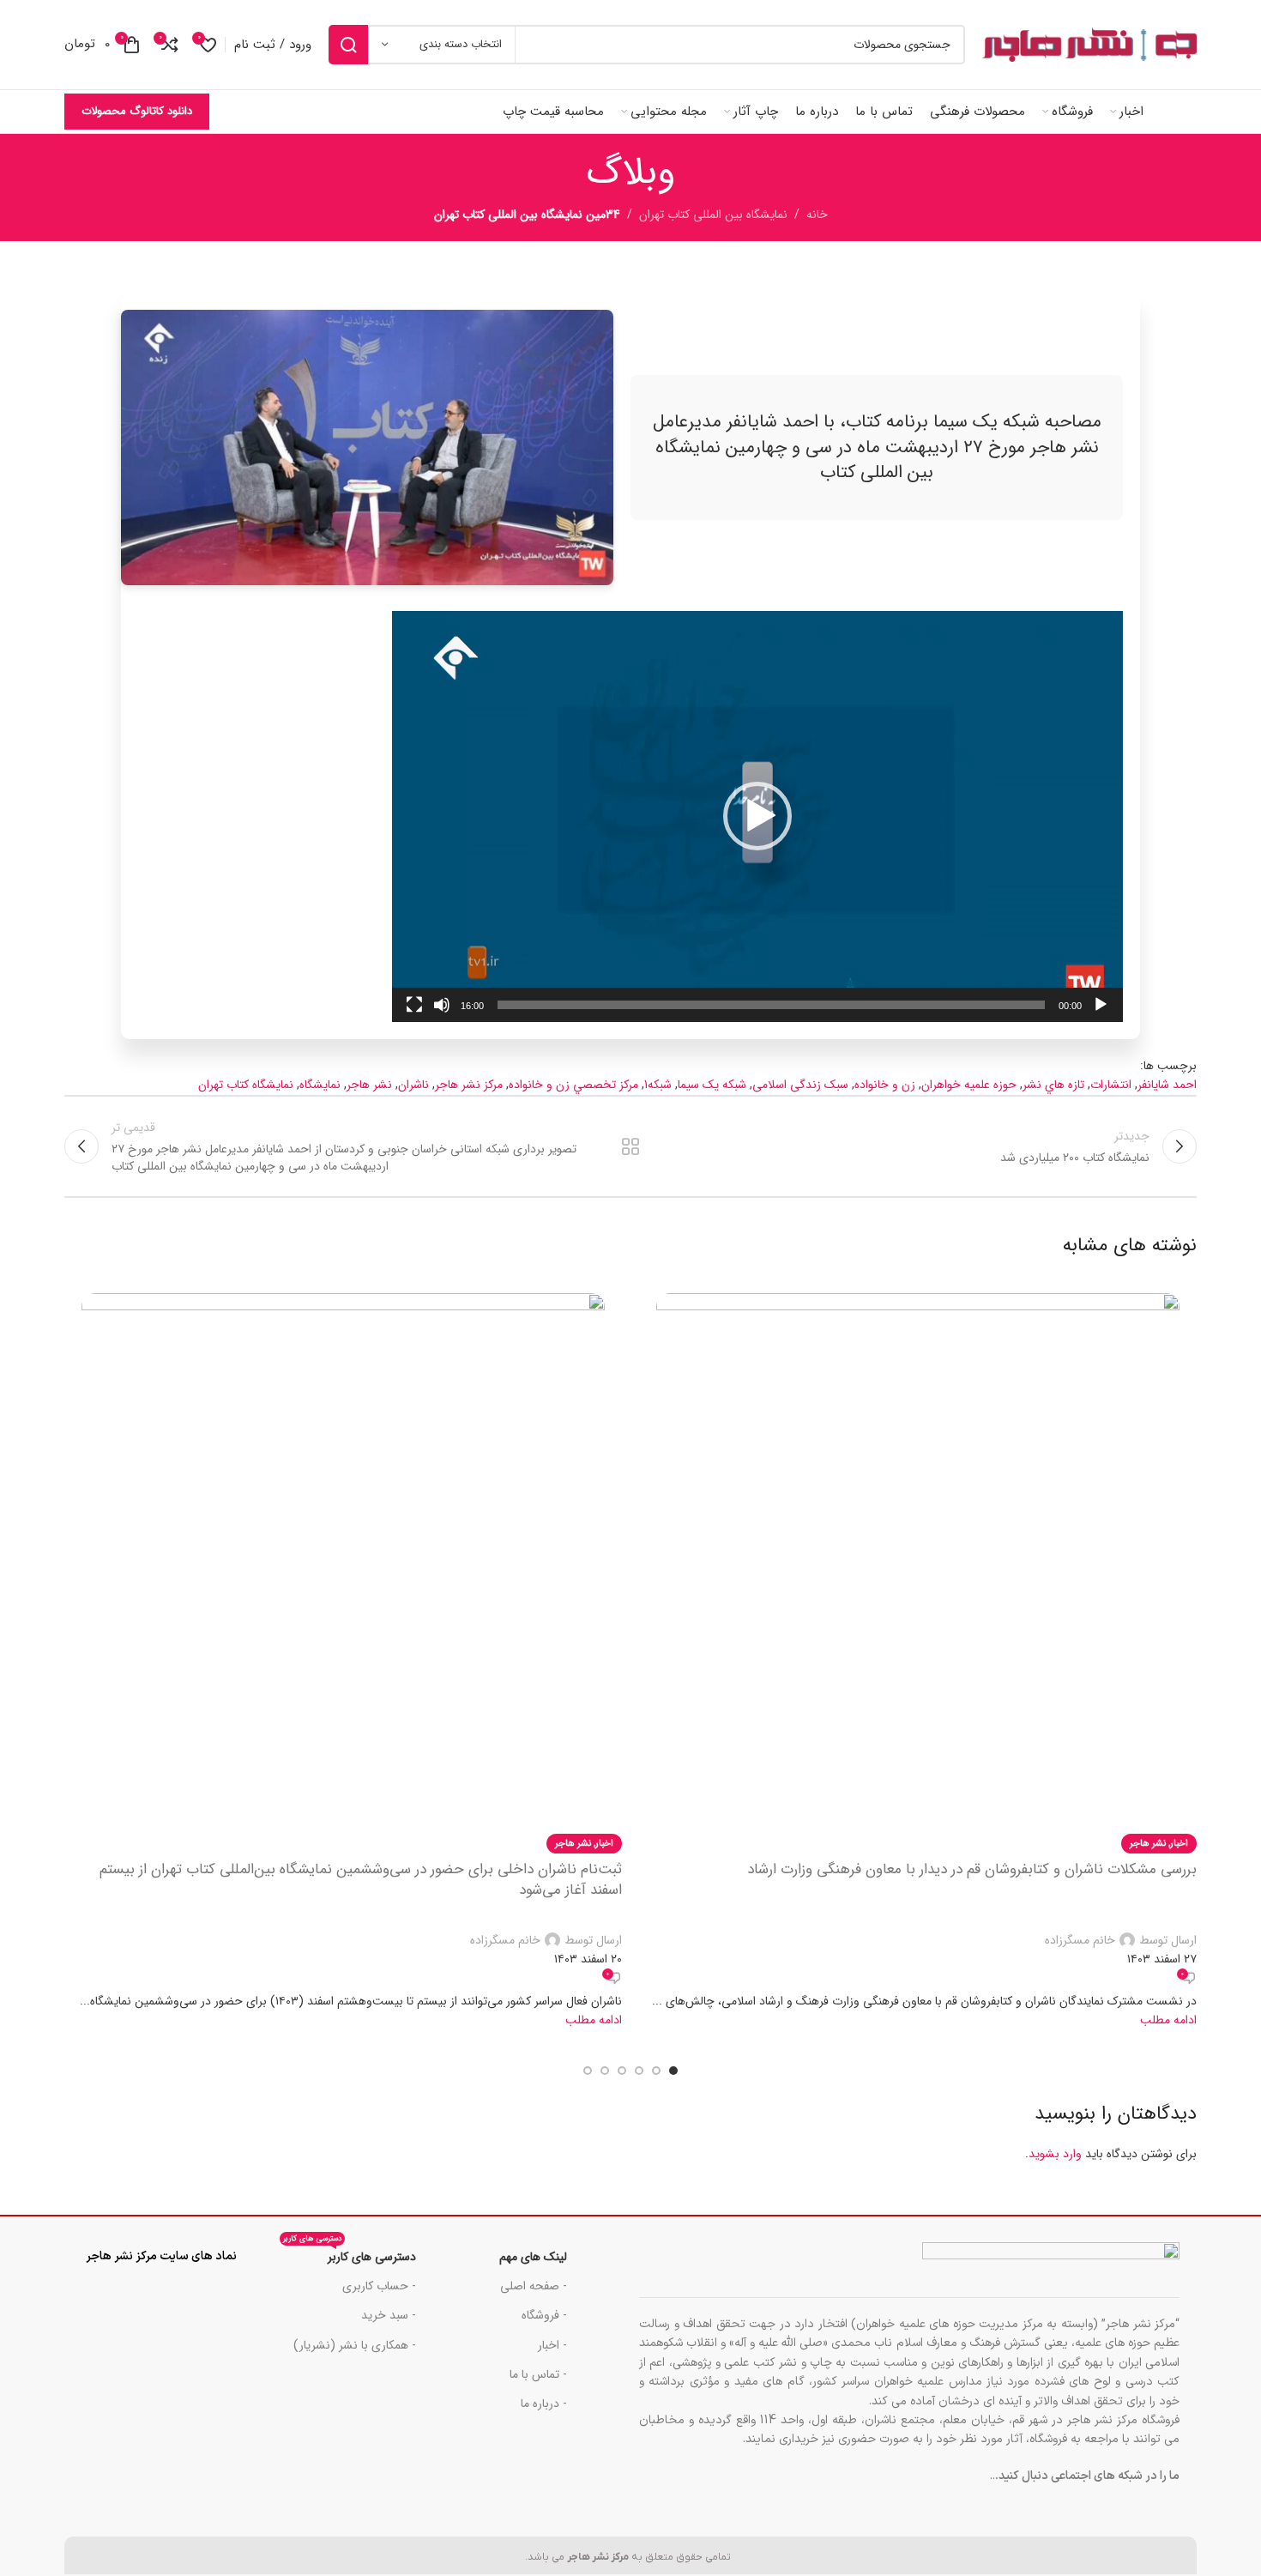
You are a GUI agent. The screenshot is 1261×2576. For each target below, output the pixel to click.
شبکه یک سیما (712, 1085)
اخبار (1179, 1843)
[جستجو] (348, 45)
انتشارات (1111, 1085)
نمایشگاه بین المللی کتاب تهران (713, 215)
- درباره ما (544, 2404)
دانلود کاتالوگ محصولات (137, 111)
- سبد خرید (389, 2315)
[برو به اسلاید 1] (673, 2071)
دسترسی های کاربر (350, 2254)
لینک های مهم (533, 2257)
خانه (817, 215)
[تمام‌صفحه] (414, 1014)
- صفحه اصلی (534, 2286)
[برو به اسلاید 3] (639, 2071)
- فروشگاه (544, 2315)
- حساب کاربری (379, 2286)
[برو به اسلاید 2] (656, 2071)
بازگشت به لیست (631, 1146)
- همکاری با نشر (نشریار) (355, 2345)
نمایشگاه (320, 1085)
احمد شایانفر (1167, 1085)
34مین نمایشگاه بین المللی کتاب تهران (527, 215)
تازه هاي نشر (1053, 1085)
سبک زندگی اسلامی (800, 1085)
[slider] (771, 1005)
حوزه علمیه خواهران (969, 1085)
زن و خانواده (885, 1085)
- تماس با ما (538, 2374)
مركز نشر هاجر (469, 1085)
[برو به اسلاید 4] (622, 2071)
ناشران (413, 1085)
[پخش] (1101, 1014)
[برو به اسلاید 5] (605, 2071)
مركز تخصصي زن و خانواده (573, 1085)
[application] (757, 816)
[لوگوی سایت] (1089, 45)
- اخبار (552, 2345)
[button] (757, 816)
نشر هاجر (369, 1085)
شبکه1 (658, 1085)
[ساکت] (442, 1014)
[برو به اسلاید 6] (588, 2071)
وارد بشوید (1055, 2154)
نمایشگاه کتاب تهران (246, 1085)
